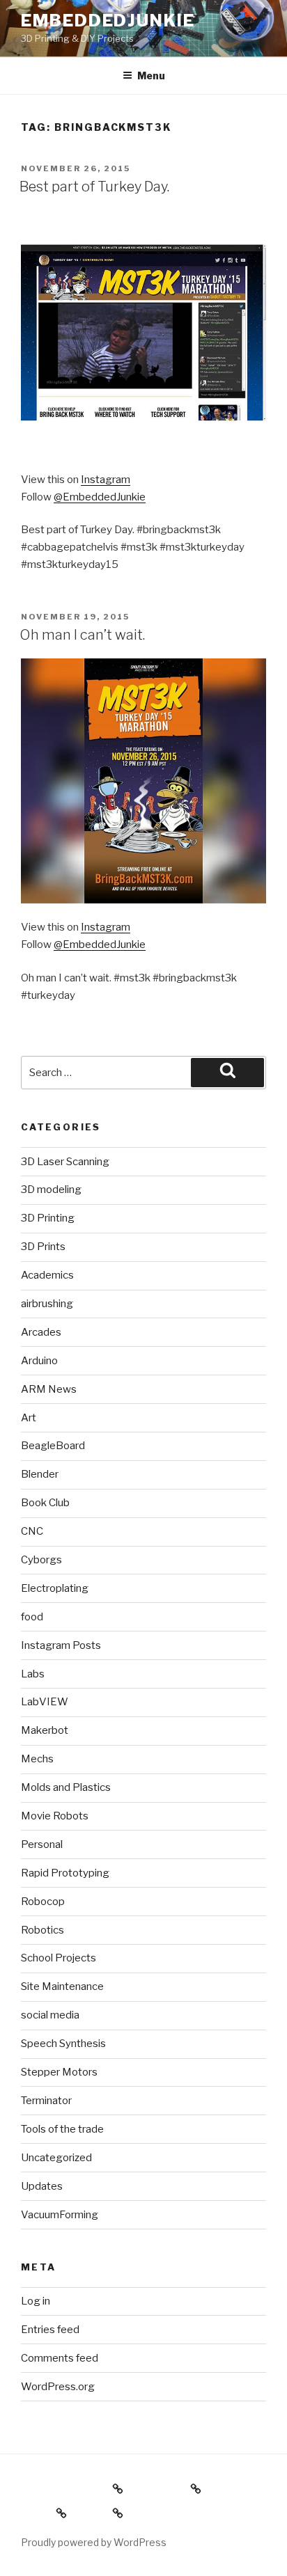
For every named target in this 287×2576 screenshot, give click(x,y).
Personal (42, 1844)
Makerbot (45, 1730)
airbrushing (47, 1304)
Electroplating (55, 1588)
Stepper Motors (59, 2072)
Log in (36, 2301)
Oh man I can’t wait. (82, 635)
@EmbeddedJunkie (100, 497)
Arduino (39, 1361)
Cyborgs (41, 1560)
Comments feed (60, 2358)
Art (29, 1418)
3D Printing (48, 1218)
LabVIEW (45, 1702)
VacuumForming (60, 2215)
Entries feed (50, 2330)
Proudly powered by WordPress (94, 2542)
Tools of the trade (62, 2129)
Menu (151, 76)
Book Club (45, 1503)
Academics (47, 1275)
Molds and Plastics (66, 1787)
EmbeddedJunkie (108, 21)
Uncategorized (56, 2158)
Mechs (37, 1759)
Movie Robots (55, 1816)
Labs (33, 1674)
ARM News (49, 1389)
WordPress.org (58, 2387)
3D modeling (51, 1190)
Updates (42, 2186)
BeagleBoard (53, 1446)
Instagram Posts (61, 1645)
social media (50, 2015)
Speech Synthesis (63, 2044)
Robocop (43, 1902)
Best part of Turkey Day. (94, 187)
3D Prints (43, 1247)
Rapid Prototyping (65, 1873)
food (32, 1617)
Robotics (42, 1930)
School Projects (59, 1958)
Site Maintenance (62, 1986)
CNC (32, 1531)
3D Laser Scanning (65, 1162)
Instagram (106, 480)
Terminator (46, 2101)
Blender (40, 1474)
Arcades (41, 1332)
